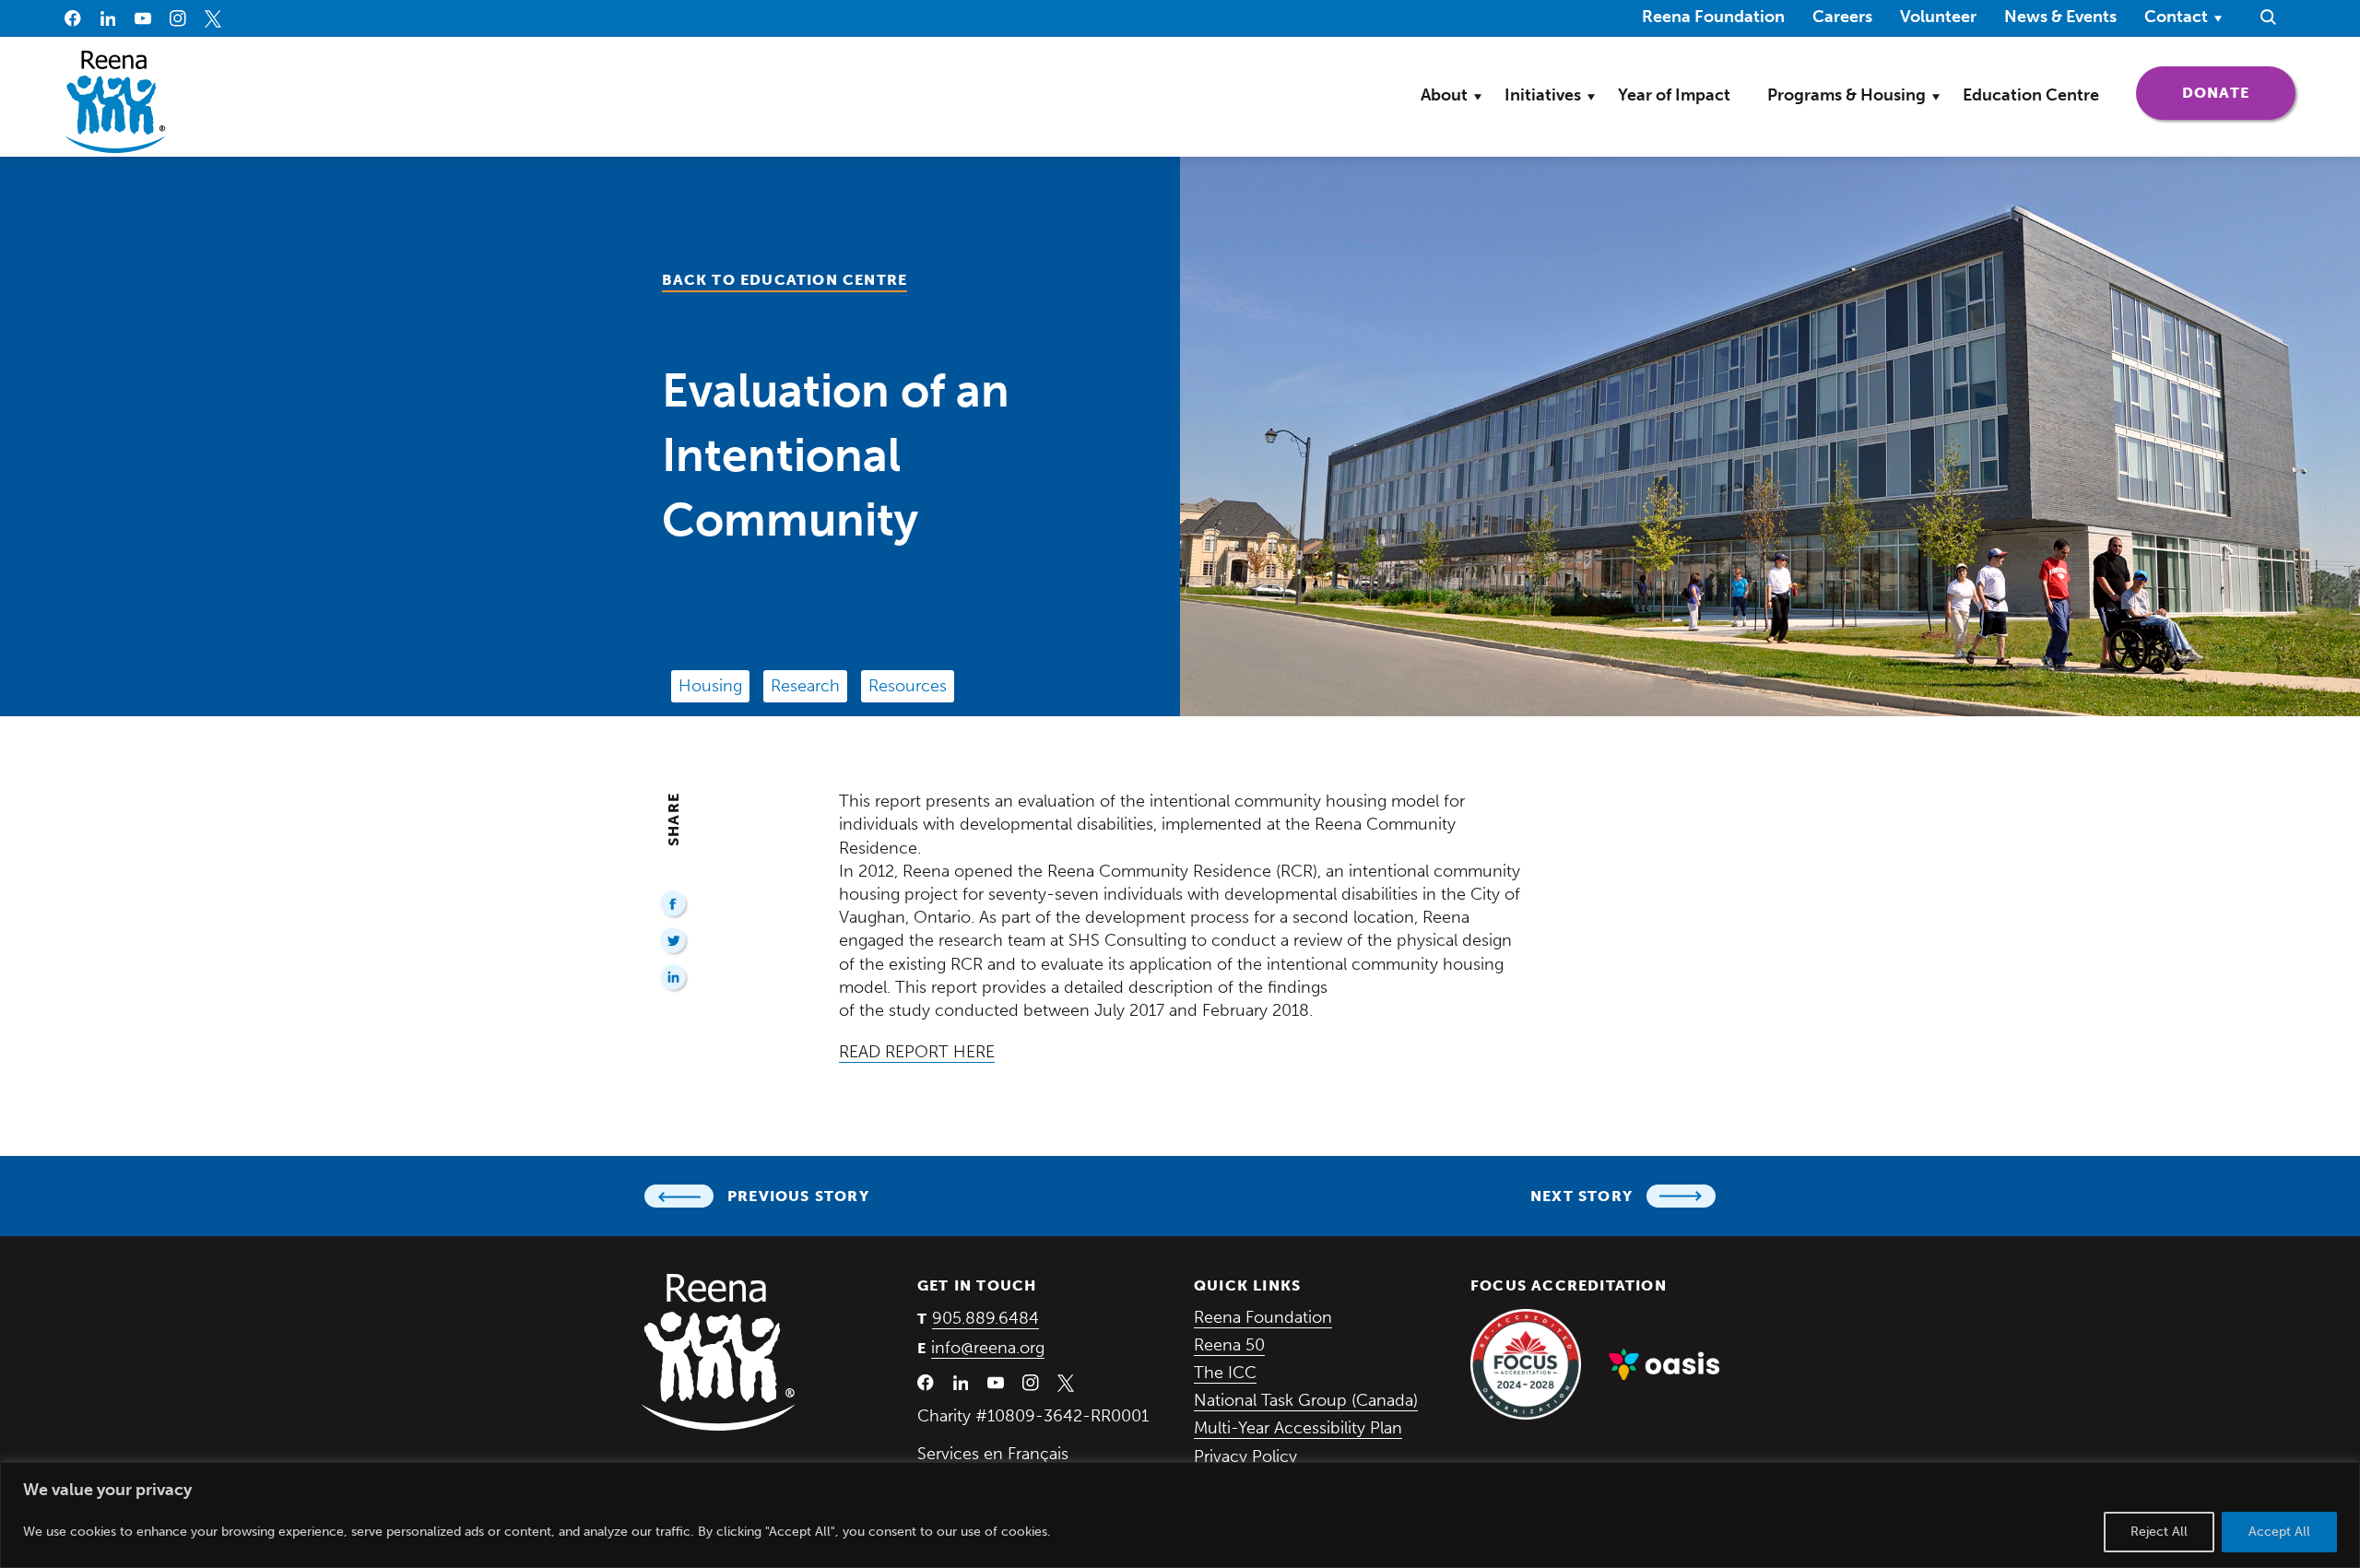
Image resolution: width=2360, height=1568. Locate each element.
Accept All (2279, 1532)
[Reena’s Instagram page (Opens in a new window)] (178, 18)
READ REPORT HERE (917, 1052)
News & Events (2060, 17)
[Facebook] (674, 905)
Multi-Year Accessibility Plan (1298, 1428)
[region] (1180, 1515)
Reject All (2159, 1532)
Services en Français (993, 1454)
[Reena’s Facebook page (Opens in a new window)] (73, 18)
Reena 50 (1229, 1345)
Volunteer (1938, 17)
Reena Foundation (1713, 16)
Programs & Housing (1847, 95)
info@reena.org (988, 1348)
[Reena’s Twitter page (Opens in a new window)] (213, 18)
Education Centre (2031, 95)
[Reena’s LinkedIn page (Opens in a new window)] (108, 18)
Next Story (1581, 1196)
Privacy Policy (1245, 1456)
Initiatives (1543, 95)
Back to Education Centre (785, 280)
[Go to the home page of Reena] (115, 102)
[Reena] (718, 1352)
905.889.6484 (985, 1318)
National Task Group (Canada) (1306, 1400)
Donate (2239, 92)
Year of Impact (1674, 95)
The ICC (1225, 1373)
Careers (1842, 17)
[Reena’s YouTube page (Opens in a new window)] (143, 18)
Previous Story (798, 1196)
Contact (2176, 17)
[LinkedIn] (674, 979)
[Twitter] (674, 942)
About (1444, 95)
